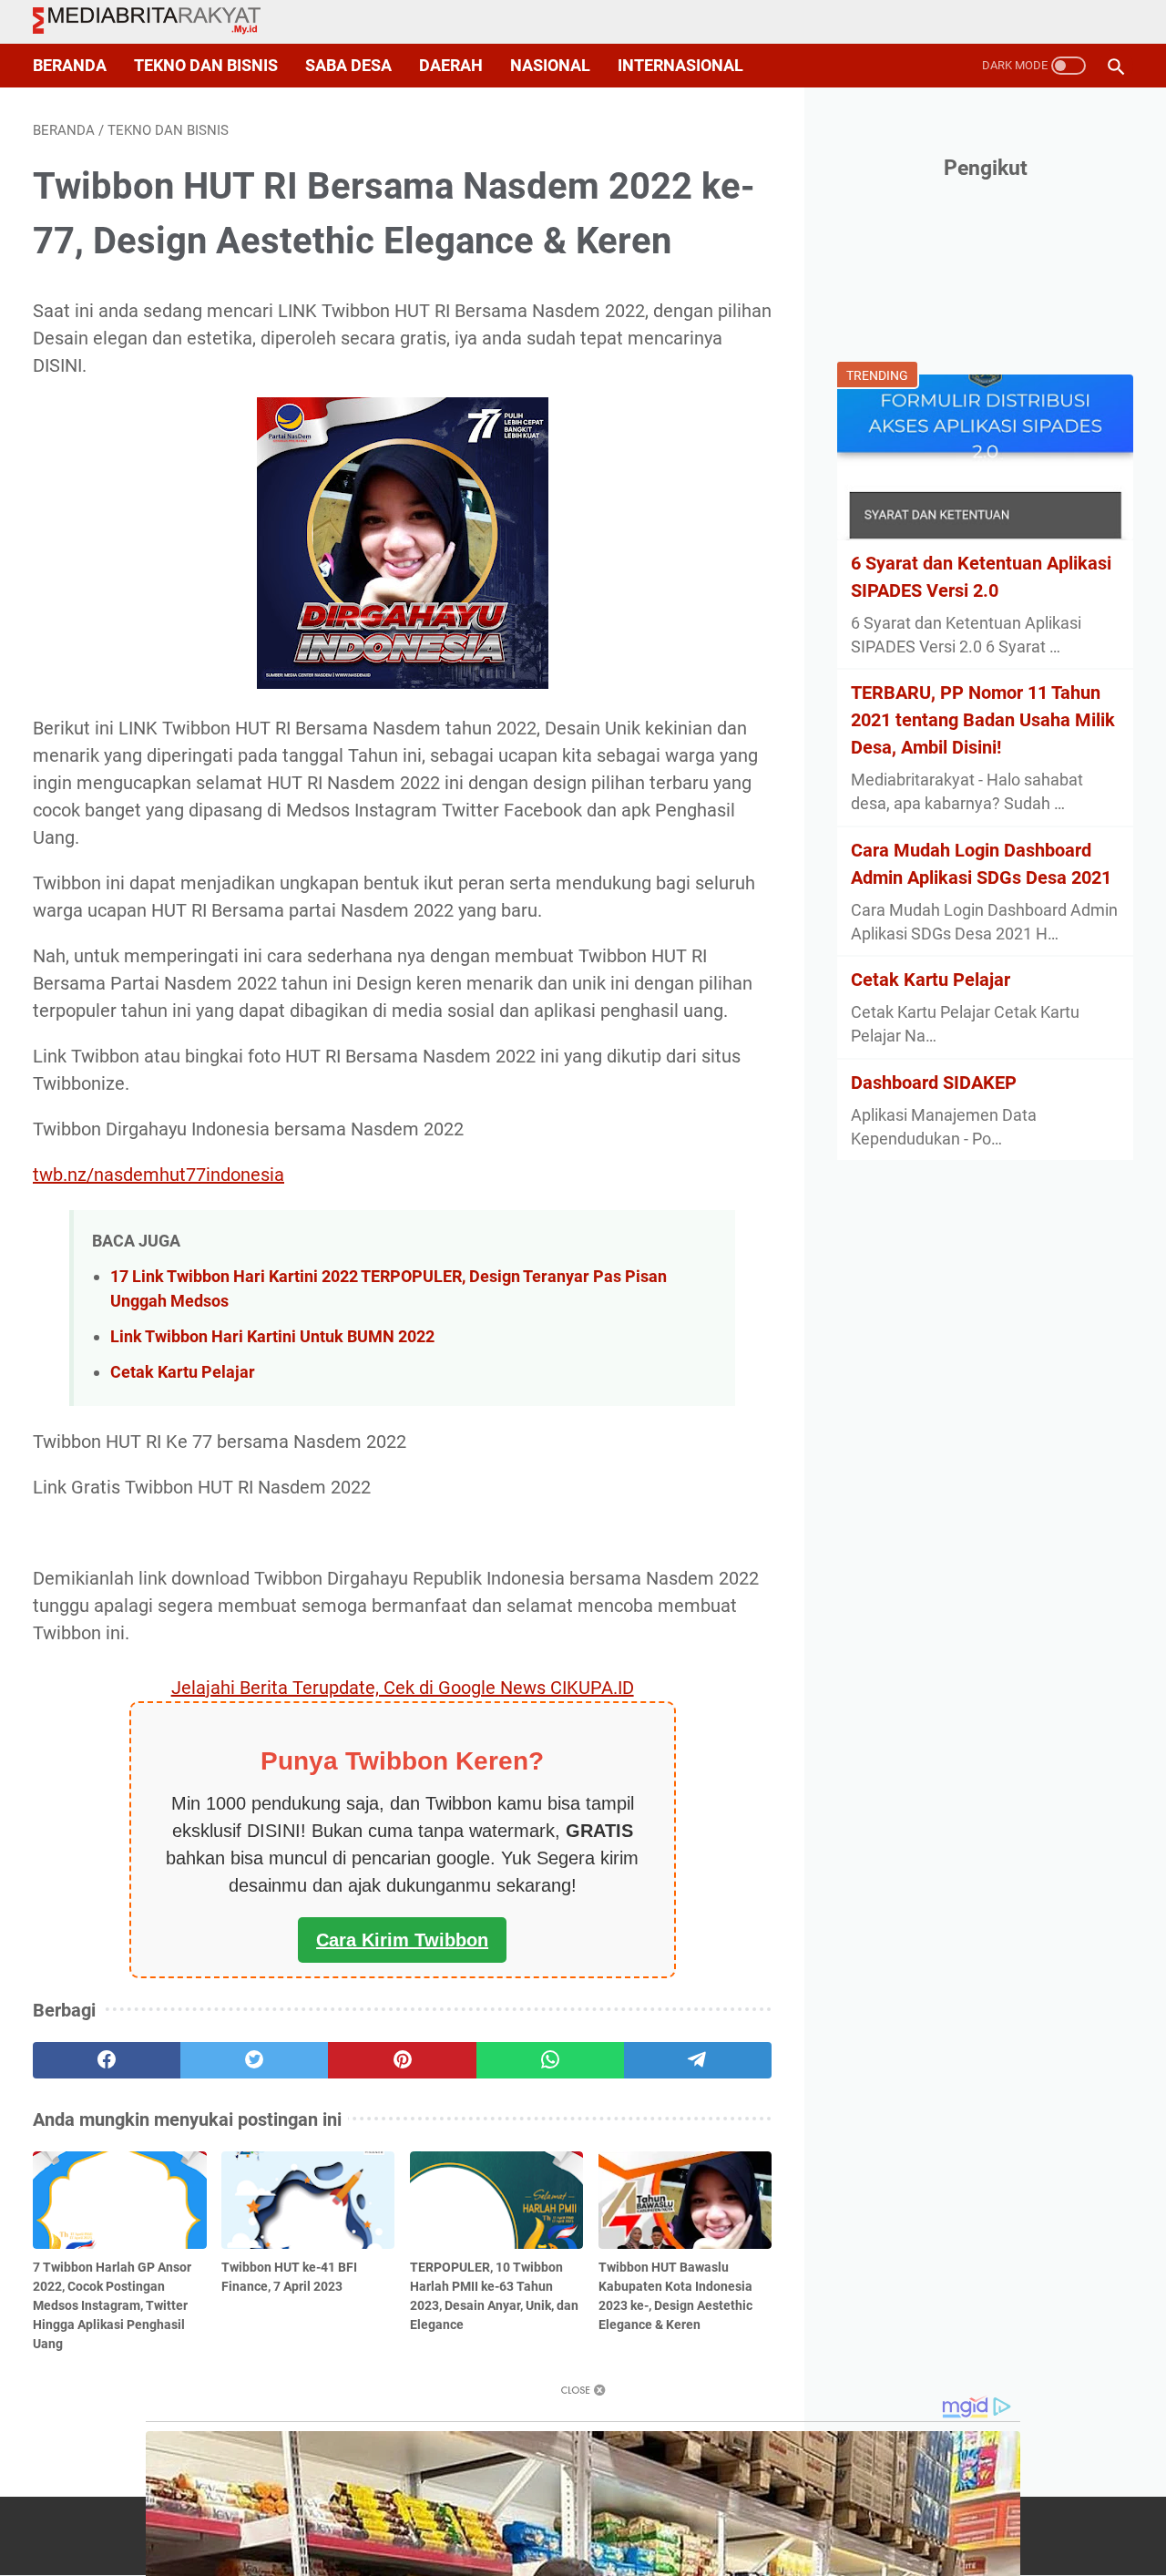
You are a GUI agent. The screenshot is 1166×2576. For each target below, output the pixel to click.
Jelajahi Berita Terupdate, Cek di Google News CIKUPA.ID (403, 1688)
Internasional (680, 66)
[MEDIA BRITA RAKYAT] (158, 22)
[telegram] (698, 2060)
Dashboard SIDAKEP (934, 1083)
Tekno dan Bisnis (206, 66)
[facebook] (107, 2060)
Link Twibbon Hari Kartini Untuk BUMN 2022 (272, 1336)
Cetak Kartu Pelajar (183, 1372)
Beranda (70, 66)
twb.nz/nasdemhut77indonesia (159, 1175)
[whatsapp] (550, 2060)
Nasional (550, 66)
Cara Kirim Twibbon (402, 1940)
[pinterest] (402, 2060)
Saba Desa (348, 66)
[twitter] (254, 2060)
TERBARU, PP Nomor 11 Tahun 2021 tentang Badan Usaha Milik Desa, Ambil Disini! (983, 720)
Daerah (451, 66)
